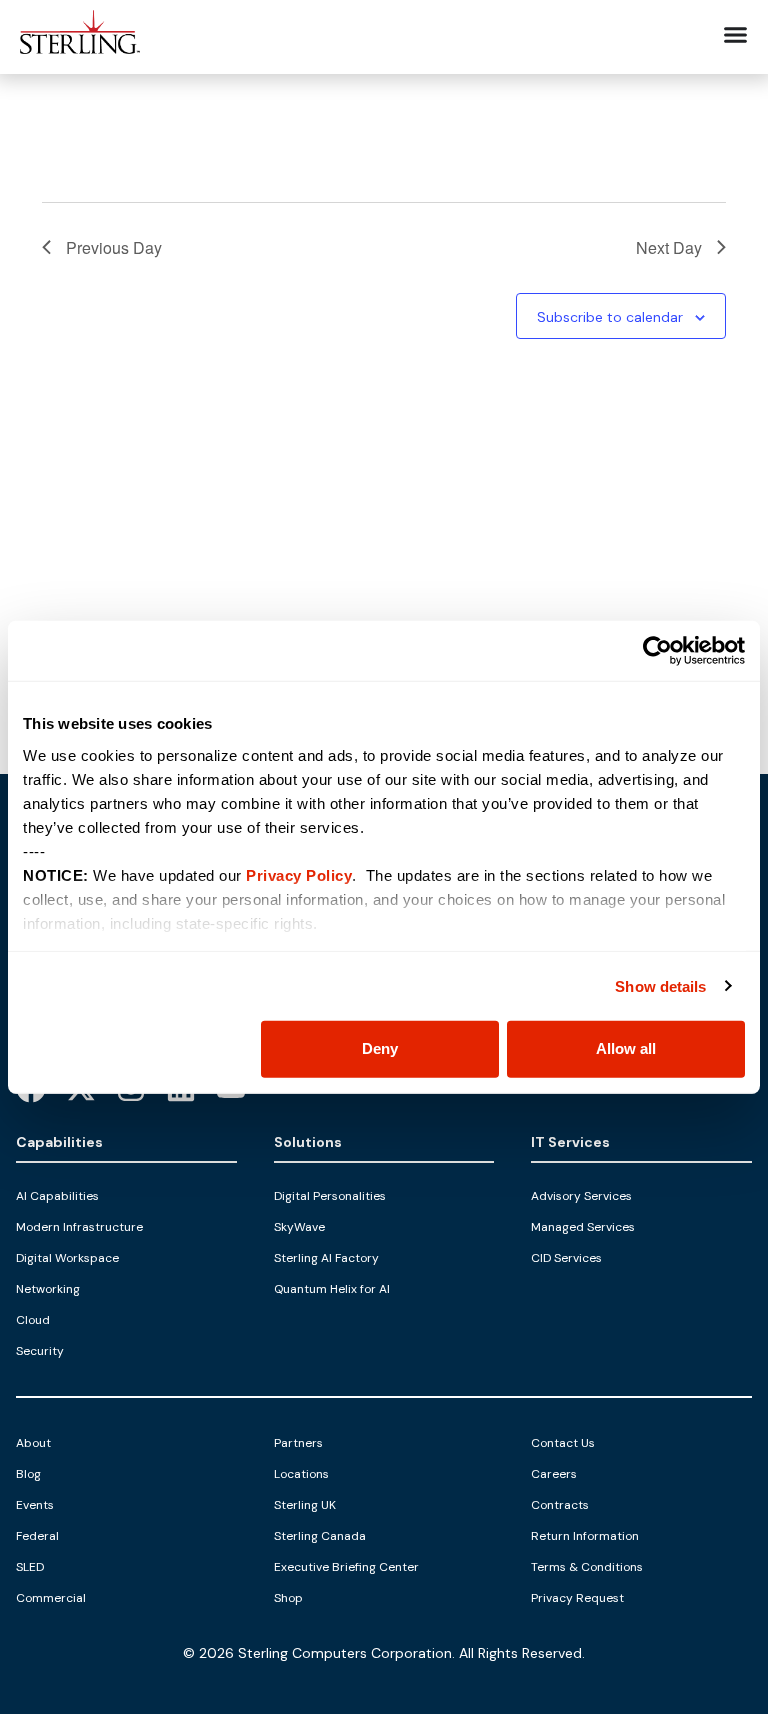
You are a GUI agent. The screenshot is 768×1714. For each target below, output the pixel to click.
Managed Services (583, 1227)
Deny (380, 1048)
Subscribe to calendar (610, 317)
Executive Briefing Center (346, 1567)
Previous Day (114, 247)
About (33, 1443)
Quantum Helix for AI (332, 1289)
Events (35, 1505)
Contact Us (563, 1443)
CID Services (566, 1258)
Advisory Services (581, 1196)
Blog (28, 1474)
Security (40, 1351)
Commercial (51, 1598)
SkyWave (299, 1227)
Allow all (626, 1048)
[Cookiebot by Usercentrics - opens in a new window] (657, 651)
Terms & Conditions (587, 1567)
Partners (298, 1443)
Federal (37, 1536)
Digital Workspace (67, 1258)
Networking (48, 1289)
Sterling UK (305, 1505)
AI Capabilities (57, 1196)
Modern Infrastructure (79, 1227)
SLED (30, 1567)
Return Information (585, 1536)
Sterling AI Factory (326, 1258)
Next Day (669, 247)
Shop (288, 1598)
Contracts (560, 1505)
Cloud (33, 1320)
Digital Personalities (330, 1196)
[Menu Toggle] (735, 34)
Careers (554, 1474)
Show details (660, 985)
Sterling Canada (320, 1536)
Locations (301, 1474)
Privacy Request (577, 1598)
